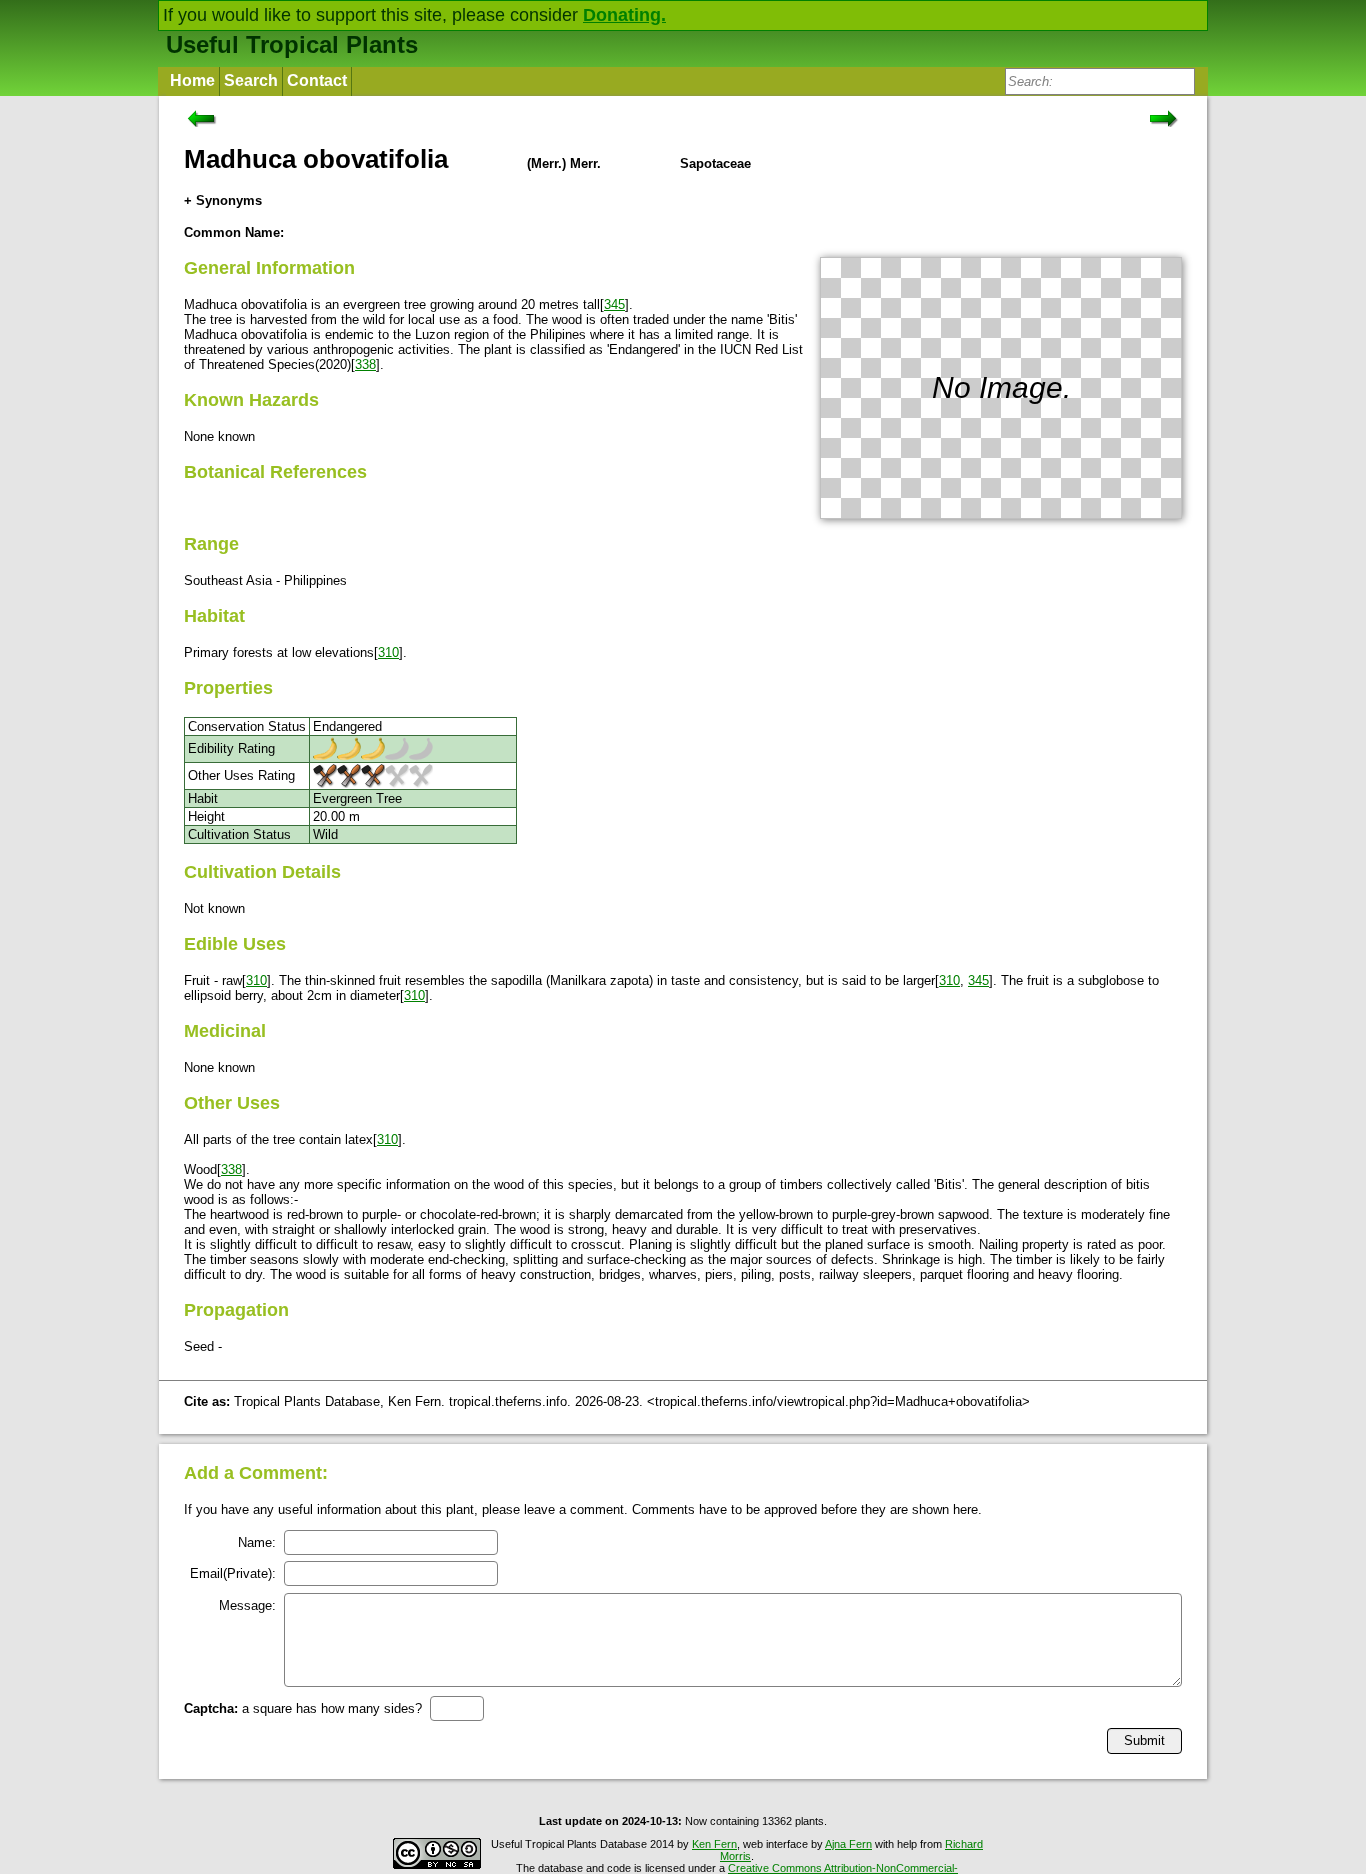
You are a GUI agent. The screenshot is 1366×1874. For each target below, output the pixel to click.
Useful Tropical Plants (292, 44)
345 (614, 304)
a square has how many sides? (303, 1708)
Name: (257, 1542)
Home (192, 80)
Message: (247, 1605)
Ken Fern (714, 1844)
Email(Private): (233, 1573)
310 (388, 652)
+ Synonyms (223, 200)
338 (365, 364)
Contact (317, 80)
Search (251, 80)
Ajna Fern (848, 1844)
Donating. (624, 15)
